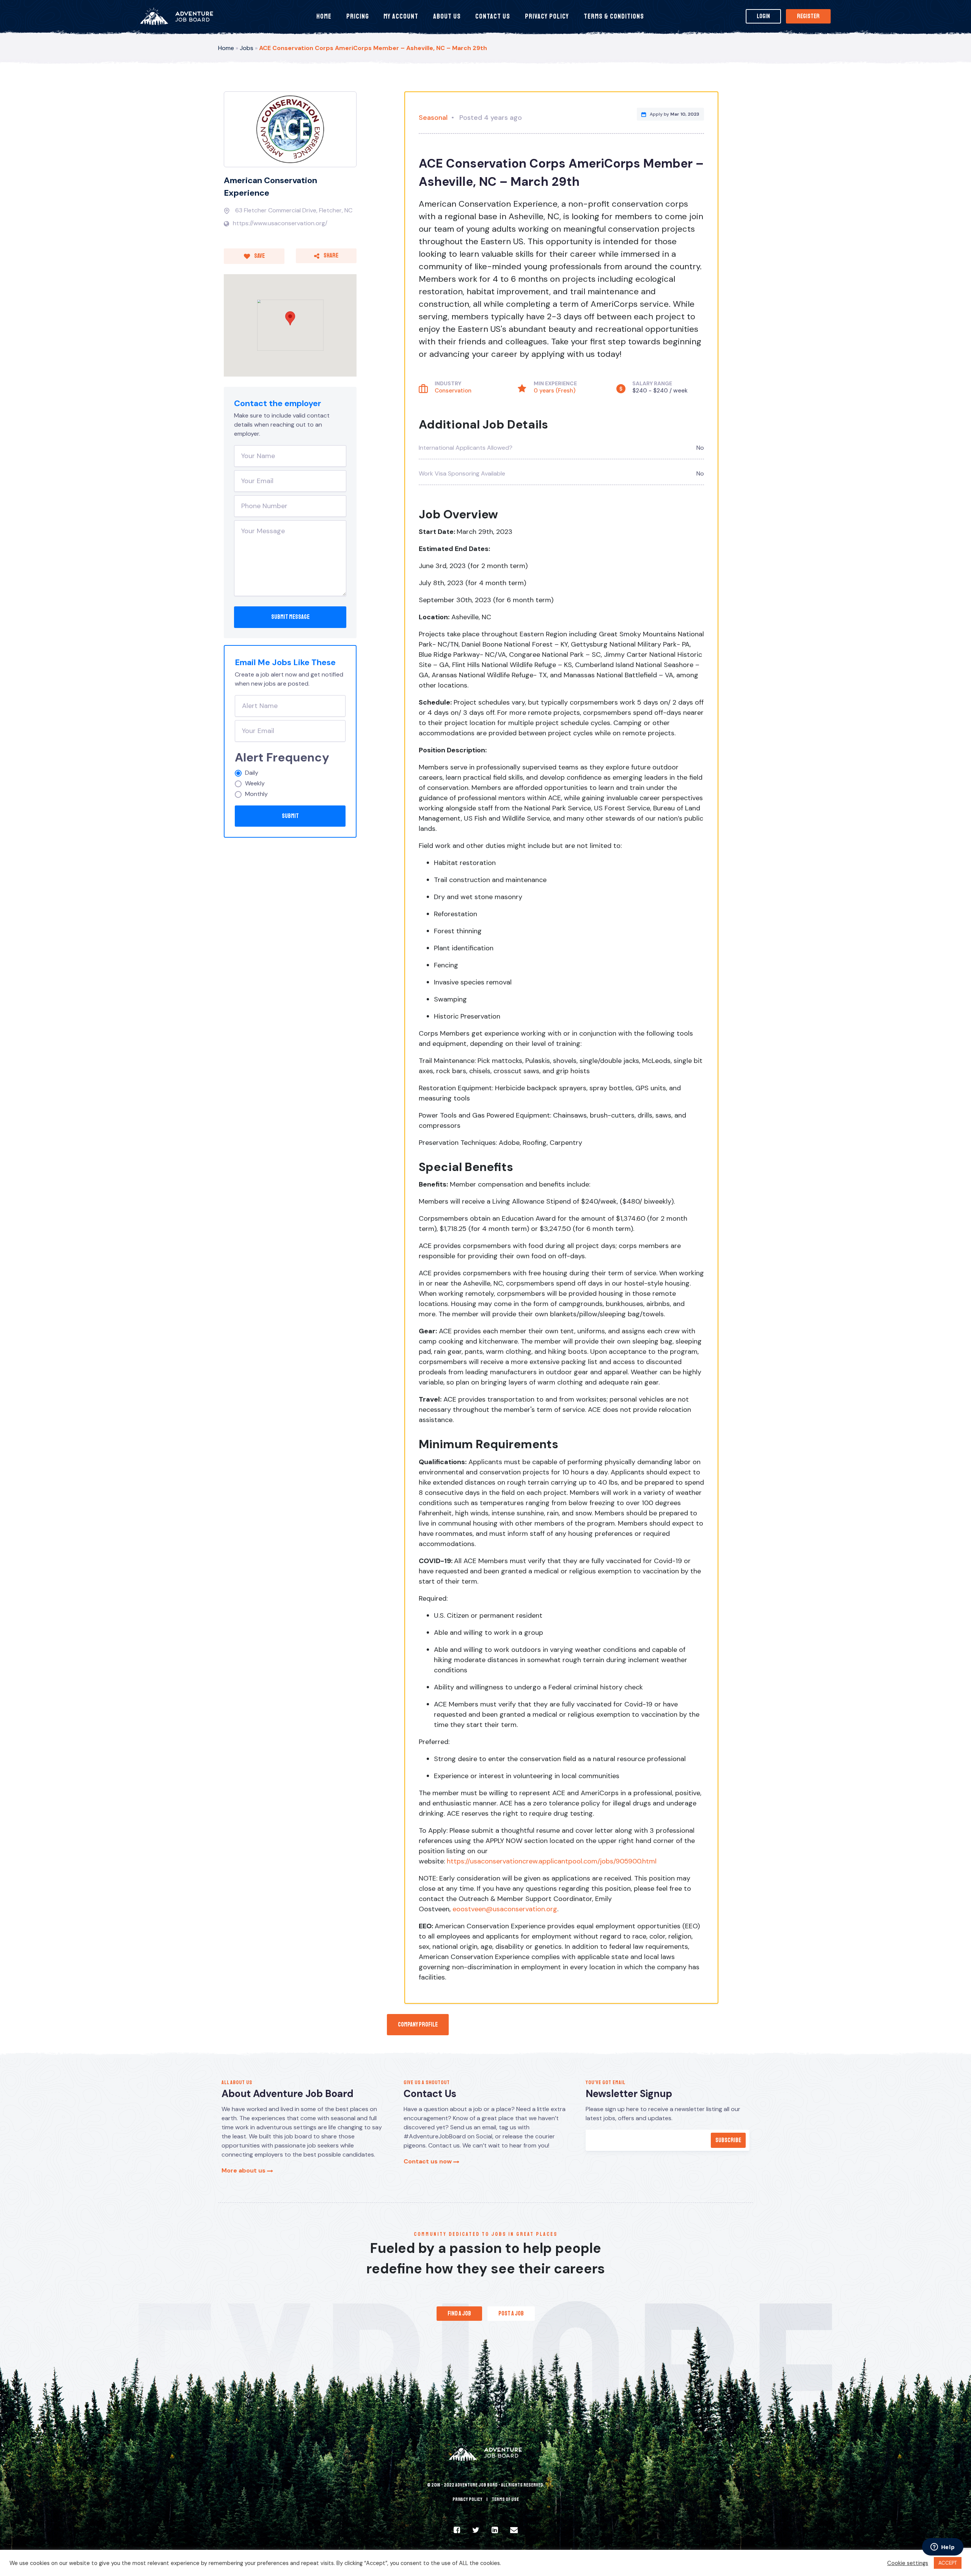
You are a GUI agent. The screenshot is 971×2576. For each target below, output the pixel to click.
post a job (511, 2314)
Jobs (247, 48)
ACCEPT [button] (948, 2563)
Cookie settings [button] (908, 2563)
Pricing (358, 16)
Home (324, 16)
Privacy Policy (547, 16)
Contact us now (428, 2161)
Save (259, 256)
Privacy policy (467, 2499)
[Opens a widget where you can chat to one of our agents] (943, 2548)
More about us (244, 2170)
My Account (401, 16)
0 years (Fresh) (555, 391)
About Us (447, 16)
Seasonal (433, 118)
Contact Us (493, 16)
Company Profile (418, 2025)
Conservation (453, 391)
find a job (459, 2314)
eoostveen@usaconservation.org (505, 1909)
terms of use (505, 2499)
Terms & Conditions (614, 16)
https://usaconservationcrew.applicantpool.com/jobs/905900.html (552, 1861)
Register (808, 16)
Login (763, 16)
